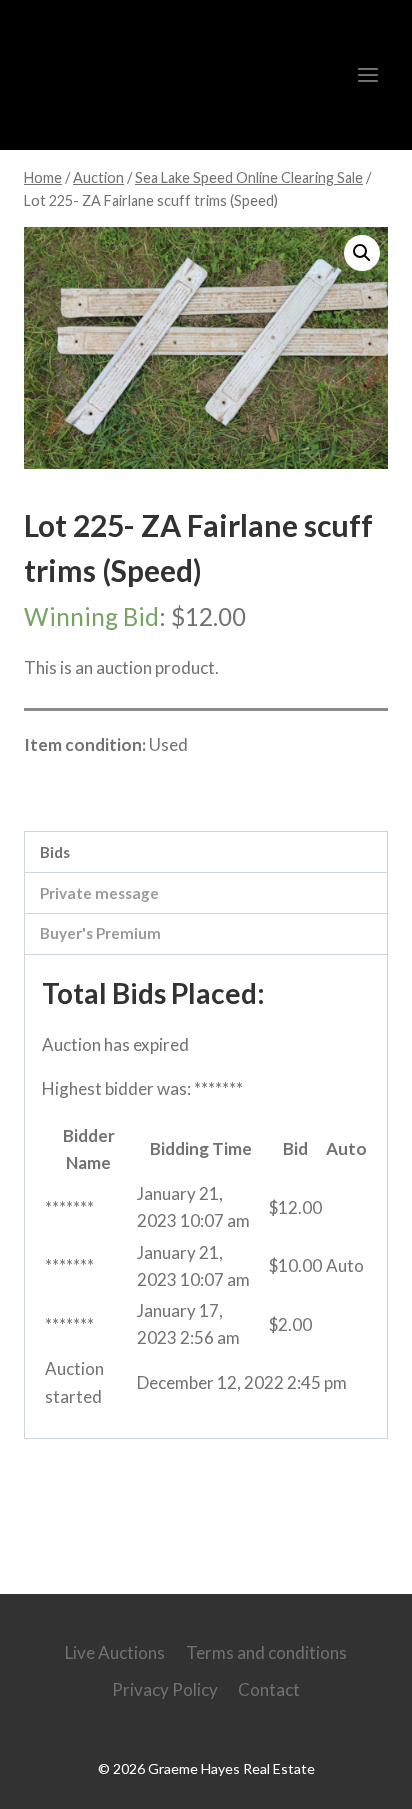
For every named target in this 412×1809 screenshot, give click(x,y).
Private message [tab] (99, 893)
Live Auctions (115, 1652)
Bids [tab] (55, 852)
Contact (269, 1689)
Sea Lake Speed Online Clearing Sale (179, 787)
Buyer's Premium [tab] (100, 933)
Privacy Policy (165, 1689)
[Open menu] (367, 74)
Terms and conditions (266, 1652)
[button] (362, 253)
